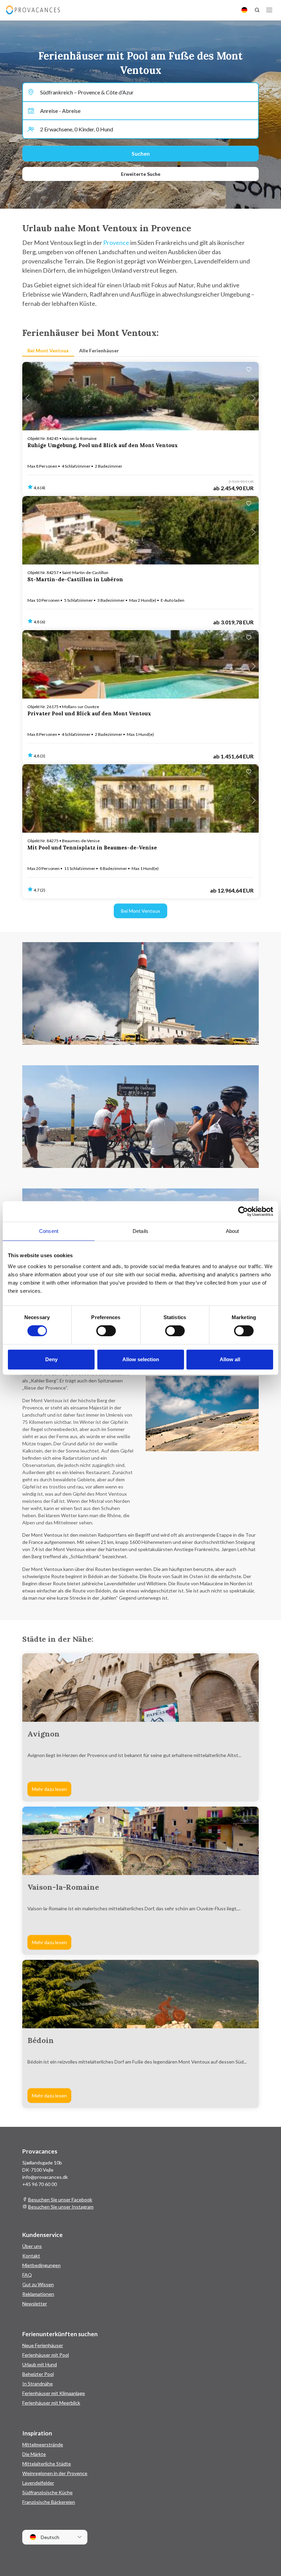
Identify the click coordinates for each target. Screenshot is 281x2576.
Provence (116, 243)
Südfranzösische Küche (47, 2492)
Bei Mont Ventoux (140, 911)
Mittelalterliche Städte (47, 2464)
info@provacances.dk (45, 2177)
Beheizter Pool (38, 2374)
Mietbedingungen (41, 2265)
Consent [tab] (49, 1231)
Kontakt (31, 2256)
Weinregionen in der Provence (55, 2473)
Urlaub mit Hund (40, 2364)
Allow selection (141, 1359)
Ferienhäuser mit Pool (46, 2355)
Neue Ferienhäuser (43, 2345)
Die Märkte (34, 2454)
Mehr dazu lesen (49, 1789)
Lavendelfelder (38, 2483)
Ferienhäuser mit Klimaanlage (54, 2393)
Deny (51, 1359)
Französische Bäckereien (49, 2502)
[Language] (244, 10)
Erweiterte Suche (141, 174)
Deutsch (50, 2537)
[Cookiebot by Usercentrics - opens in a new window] (243, 1211)
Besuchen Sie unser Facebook (60, 2200)
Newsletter (35, 2304)
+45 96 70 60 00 (40, 2184)
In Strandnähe (38, 2384)
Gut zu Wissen (38, 2284)
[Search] (257, 10)
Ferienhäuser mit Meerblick (51, 2403)
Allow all (230, 1359)
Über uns (32, 2246)
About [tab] (233, 1231)
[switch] (106, 1331)
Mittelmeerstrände (43, 2444)
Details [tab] (140, 1231)
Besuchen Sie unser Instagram (61, 2207)
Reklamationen (38, 2294)
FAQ (27, 2275)
